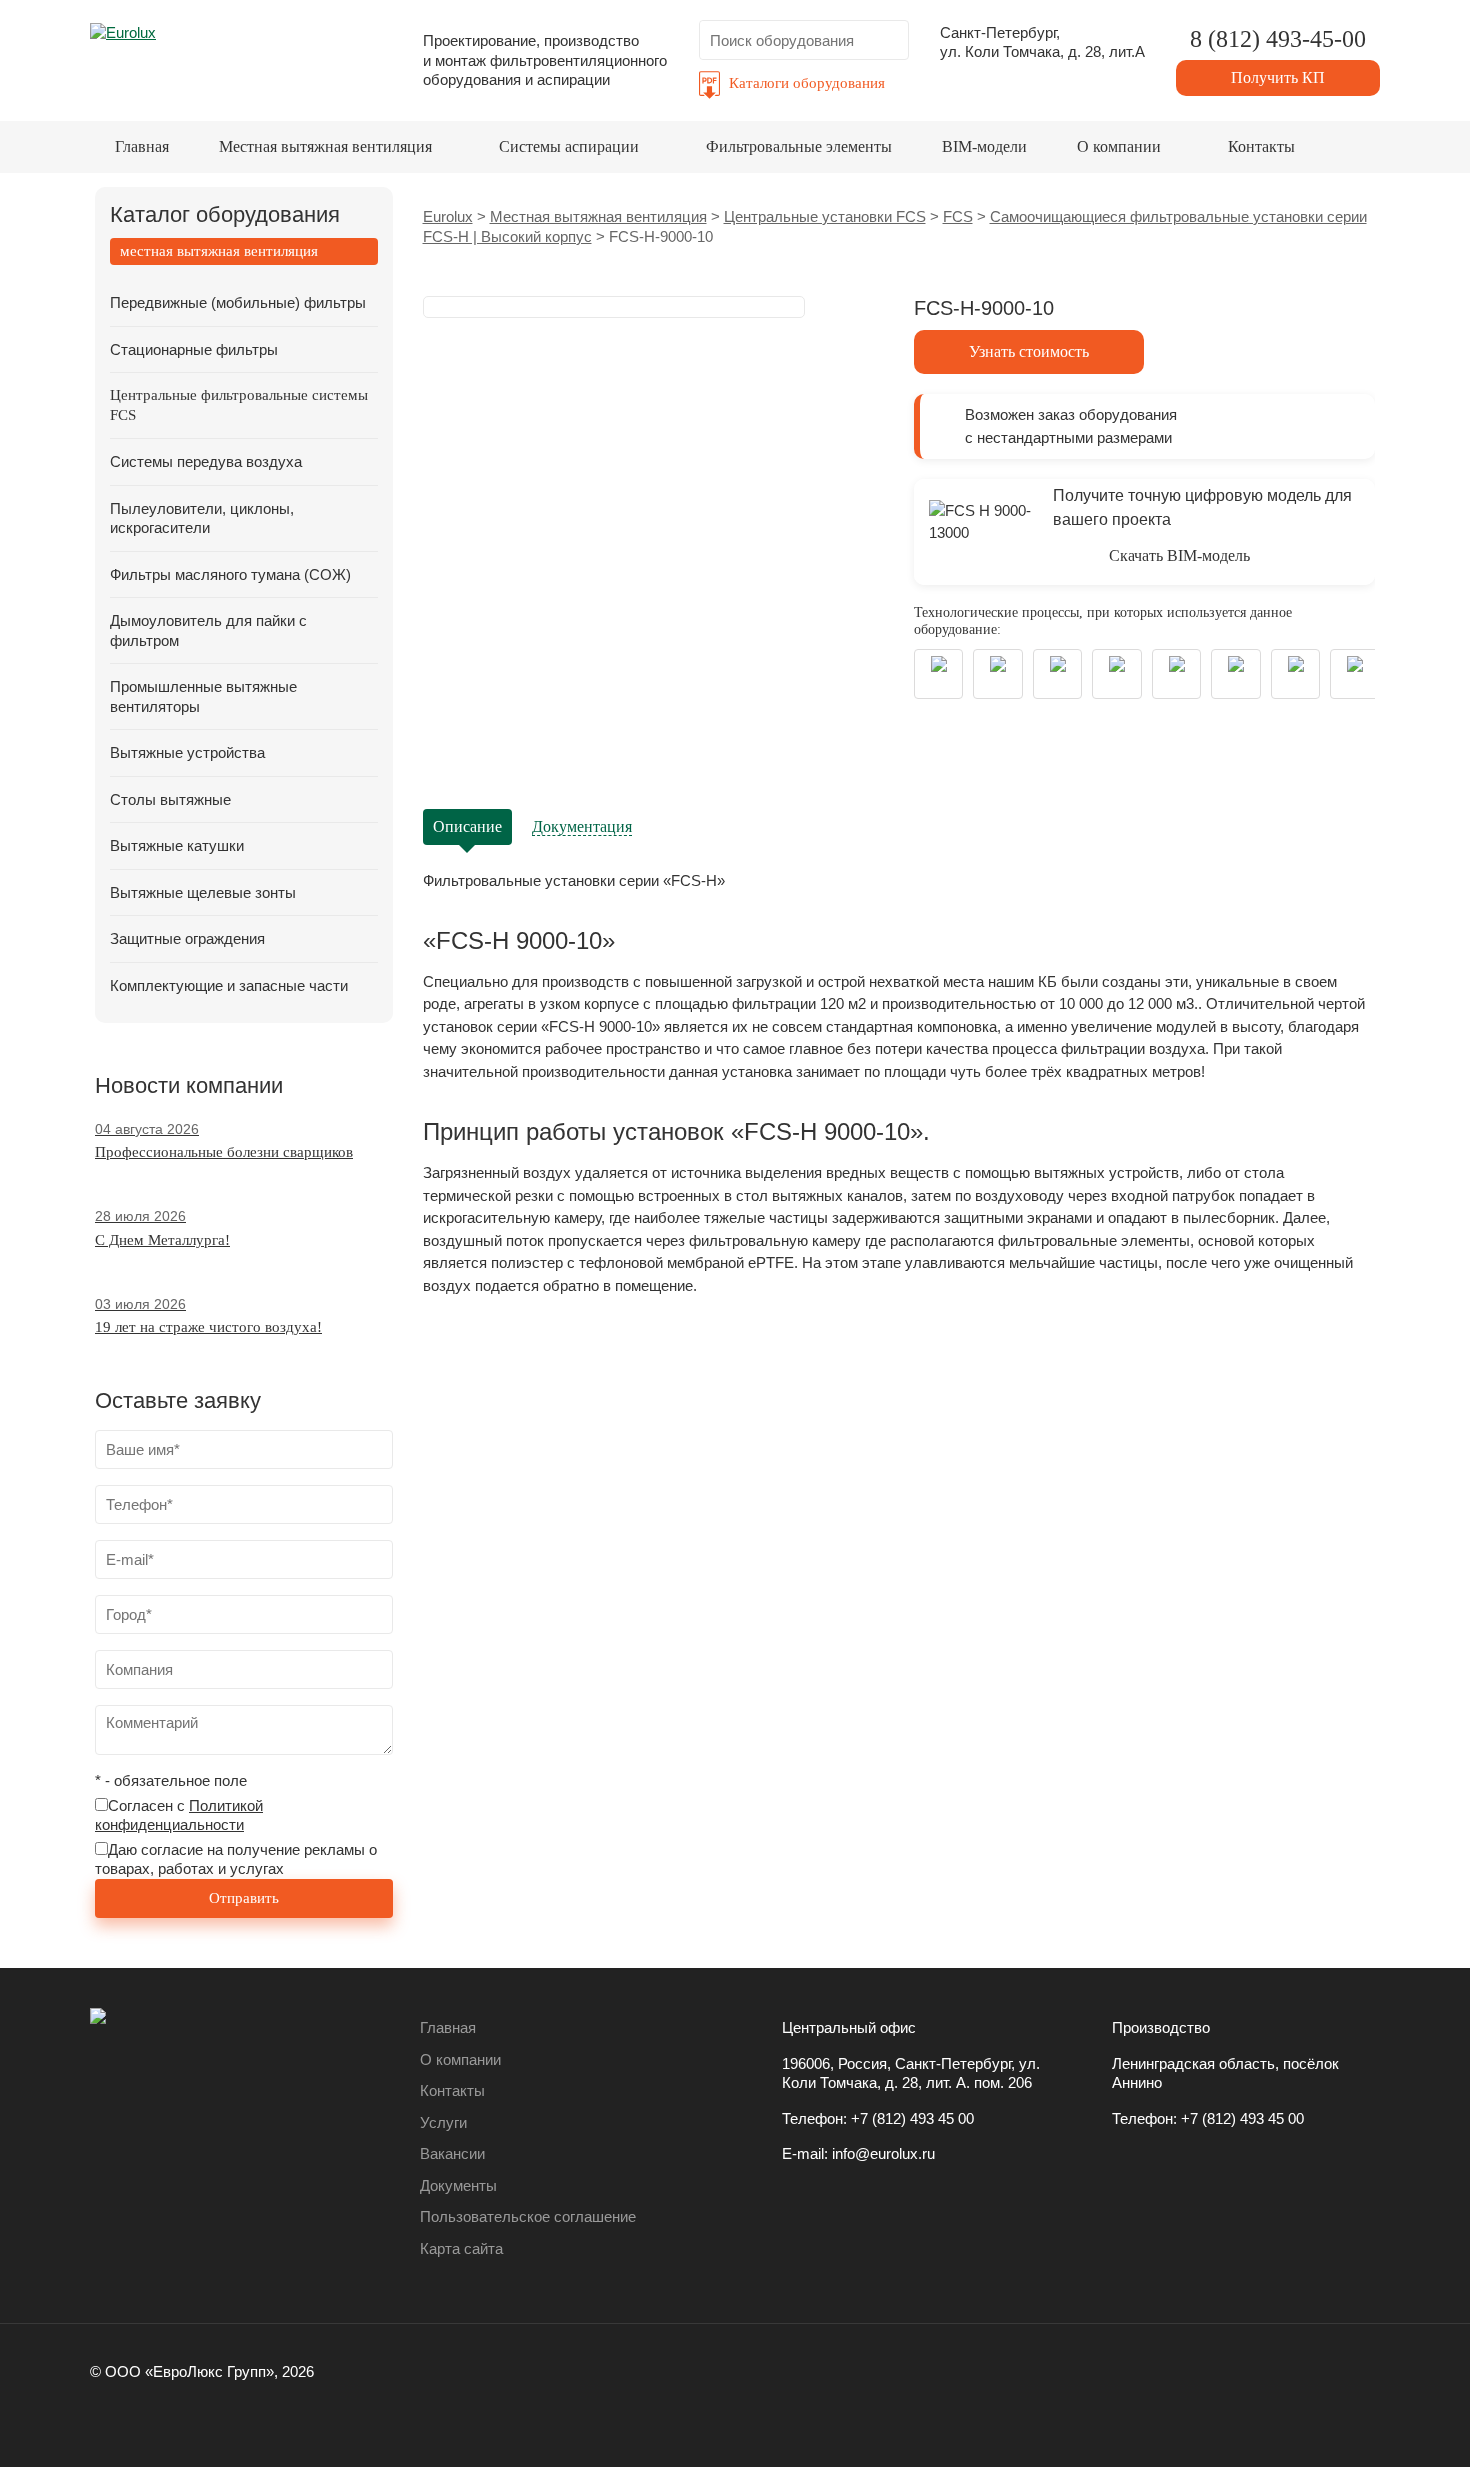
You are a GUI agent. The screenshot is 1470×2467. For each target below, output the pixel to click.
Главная (142, 146)
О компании (1119, 146)
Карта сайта (461, 2248)
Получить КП (1278, 77)
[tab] (244, 251)
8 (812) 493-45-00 (1278, 39)
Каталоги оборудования (807, 83)
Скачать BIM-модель (1179, 555)
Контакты (1261, 146)
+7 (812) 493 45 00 (912, 2118)
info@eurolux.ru (883, 2153)
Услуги (443, 2122)
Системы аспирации (569, 146)
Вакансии (452, 2153)
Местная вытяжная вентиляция (325, 146)
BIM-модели (984, 146)
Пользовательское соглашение (528, 2216)
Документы (458, 2185)
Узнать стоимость (1029, 351)
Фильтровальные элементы (799, 146)
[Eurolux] (241, 54)
